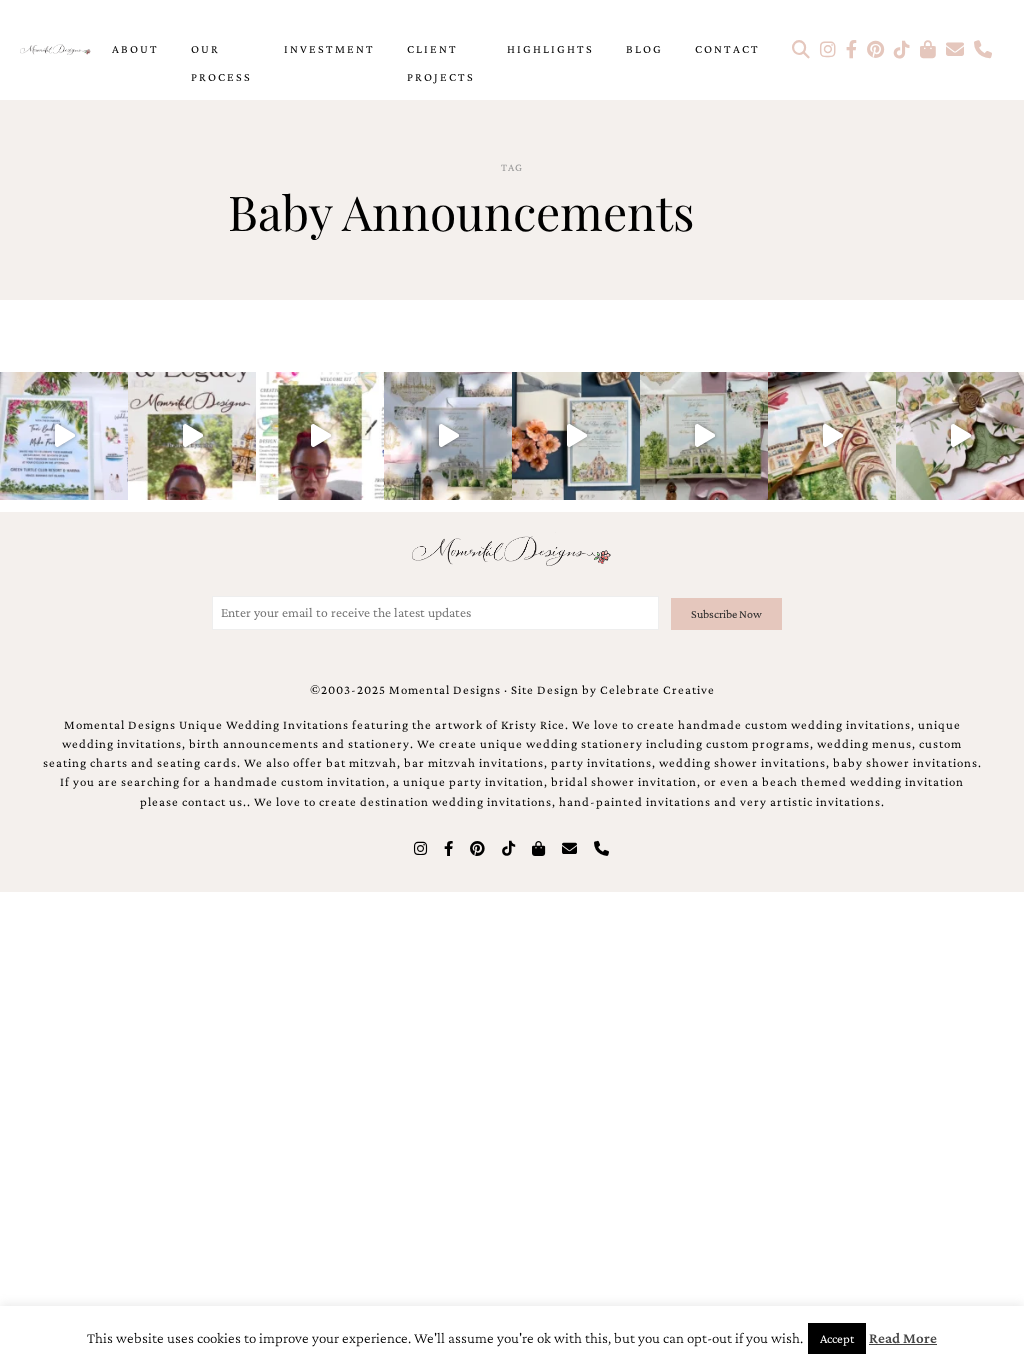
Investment (329, 49)
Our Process (221, 63)
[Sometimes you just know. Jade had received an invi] (704, 436)
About (135, 49)
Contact (727, 49)
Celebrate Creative (657, 690)
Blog (644, 49)
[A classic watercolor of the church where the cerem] (576, 436)
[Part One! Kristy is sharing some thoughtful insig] (320, 436)
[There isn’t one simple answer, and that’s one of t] (960, 436)
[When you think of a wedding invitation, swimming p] (64, 436)
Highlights (550, 49)
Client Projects (441, 63)
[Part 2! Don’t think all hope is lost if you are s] (192, 436)
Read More (903, 1338)
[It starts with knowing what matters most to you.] (832, 436)
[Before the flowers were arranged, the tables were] (448, 436)
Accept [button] (837, 1338)
